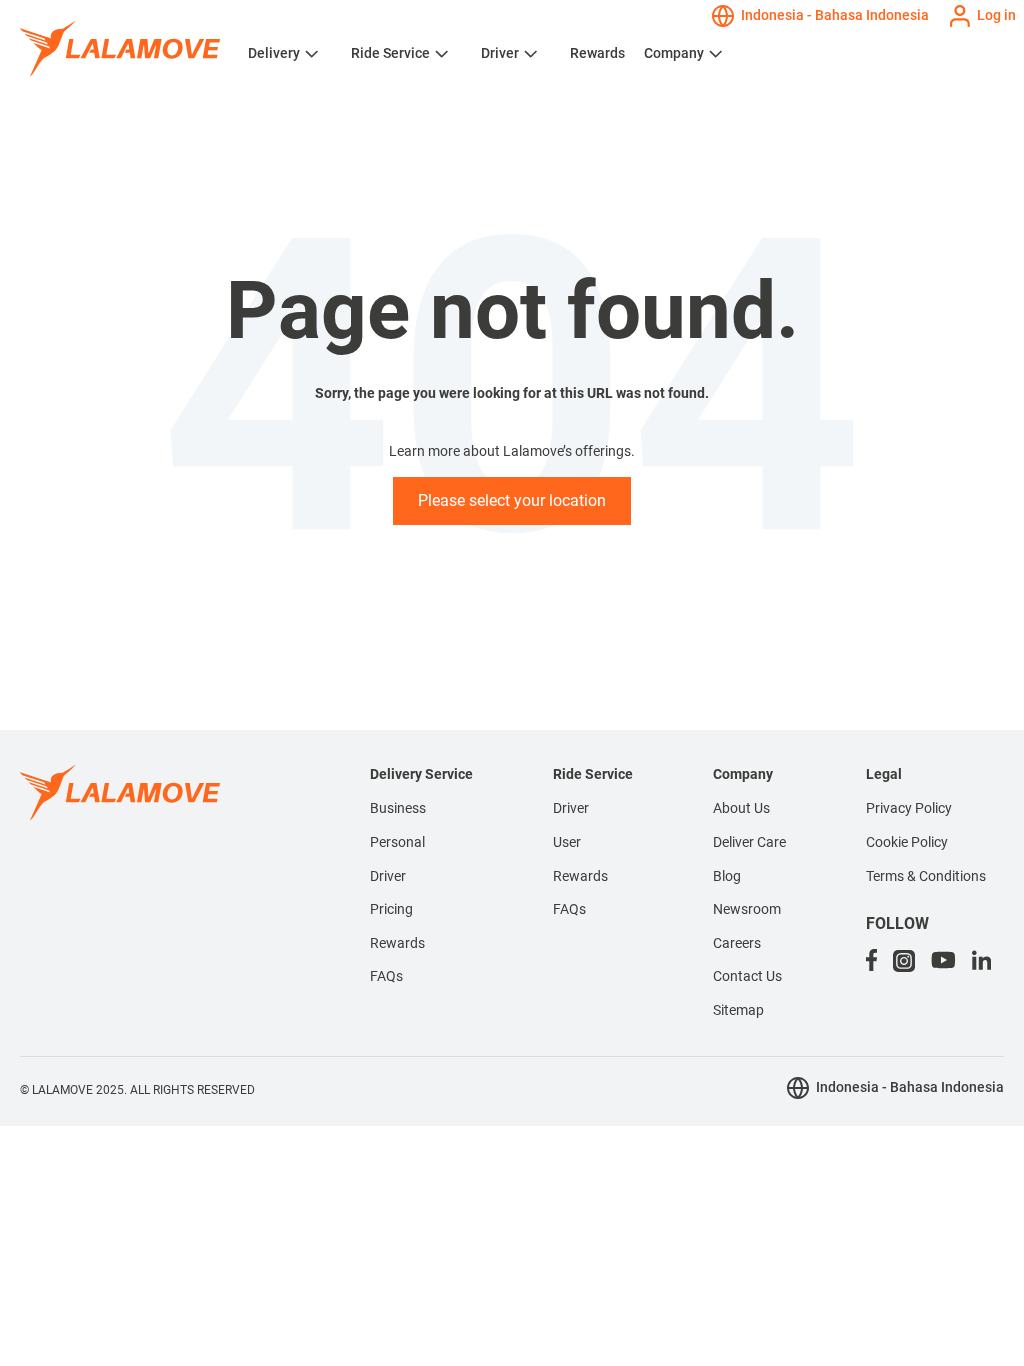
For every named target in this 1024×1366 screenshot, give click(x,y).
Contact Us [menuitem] (747, 976)
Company (674, 53)
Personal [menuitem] (397, 842)
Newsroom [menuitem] (747, 909)
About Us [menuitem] (741, 808)
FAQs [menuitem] (386, 976)
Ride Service (390, 53)
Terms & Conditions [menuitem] (926, 876)
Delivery (274, 53)
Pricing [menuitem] (391, 909)
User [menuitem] (567, 842)
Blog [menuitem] (727, 876)
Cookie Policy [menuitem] (907, 842)
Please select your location (512, 500)
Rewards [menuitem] (397, 943)
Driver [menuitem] (388, 876)
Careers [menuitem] (737, 943)
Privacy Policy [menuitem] (909, 808)
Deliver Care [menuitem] (749, 842)
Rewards (597, 53)
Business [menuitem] (398, 808)
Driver (500, 53)
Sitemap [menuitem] (738, 1010)
